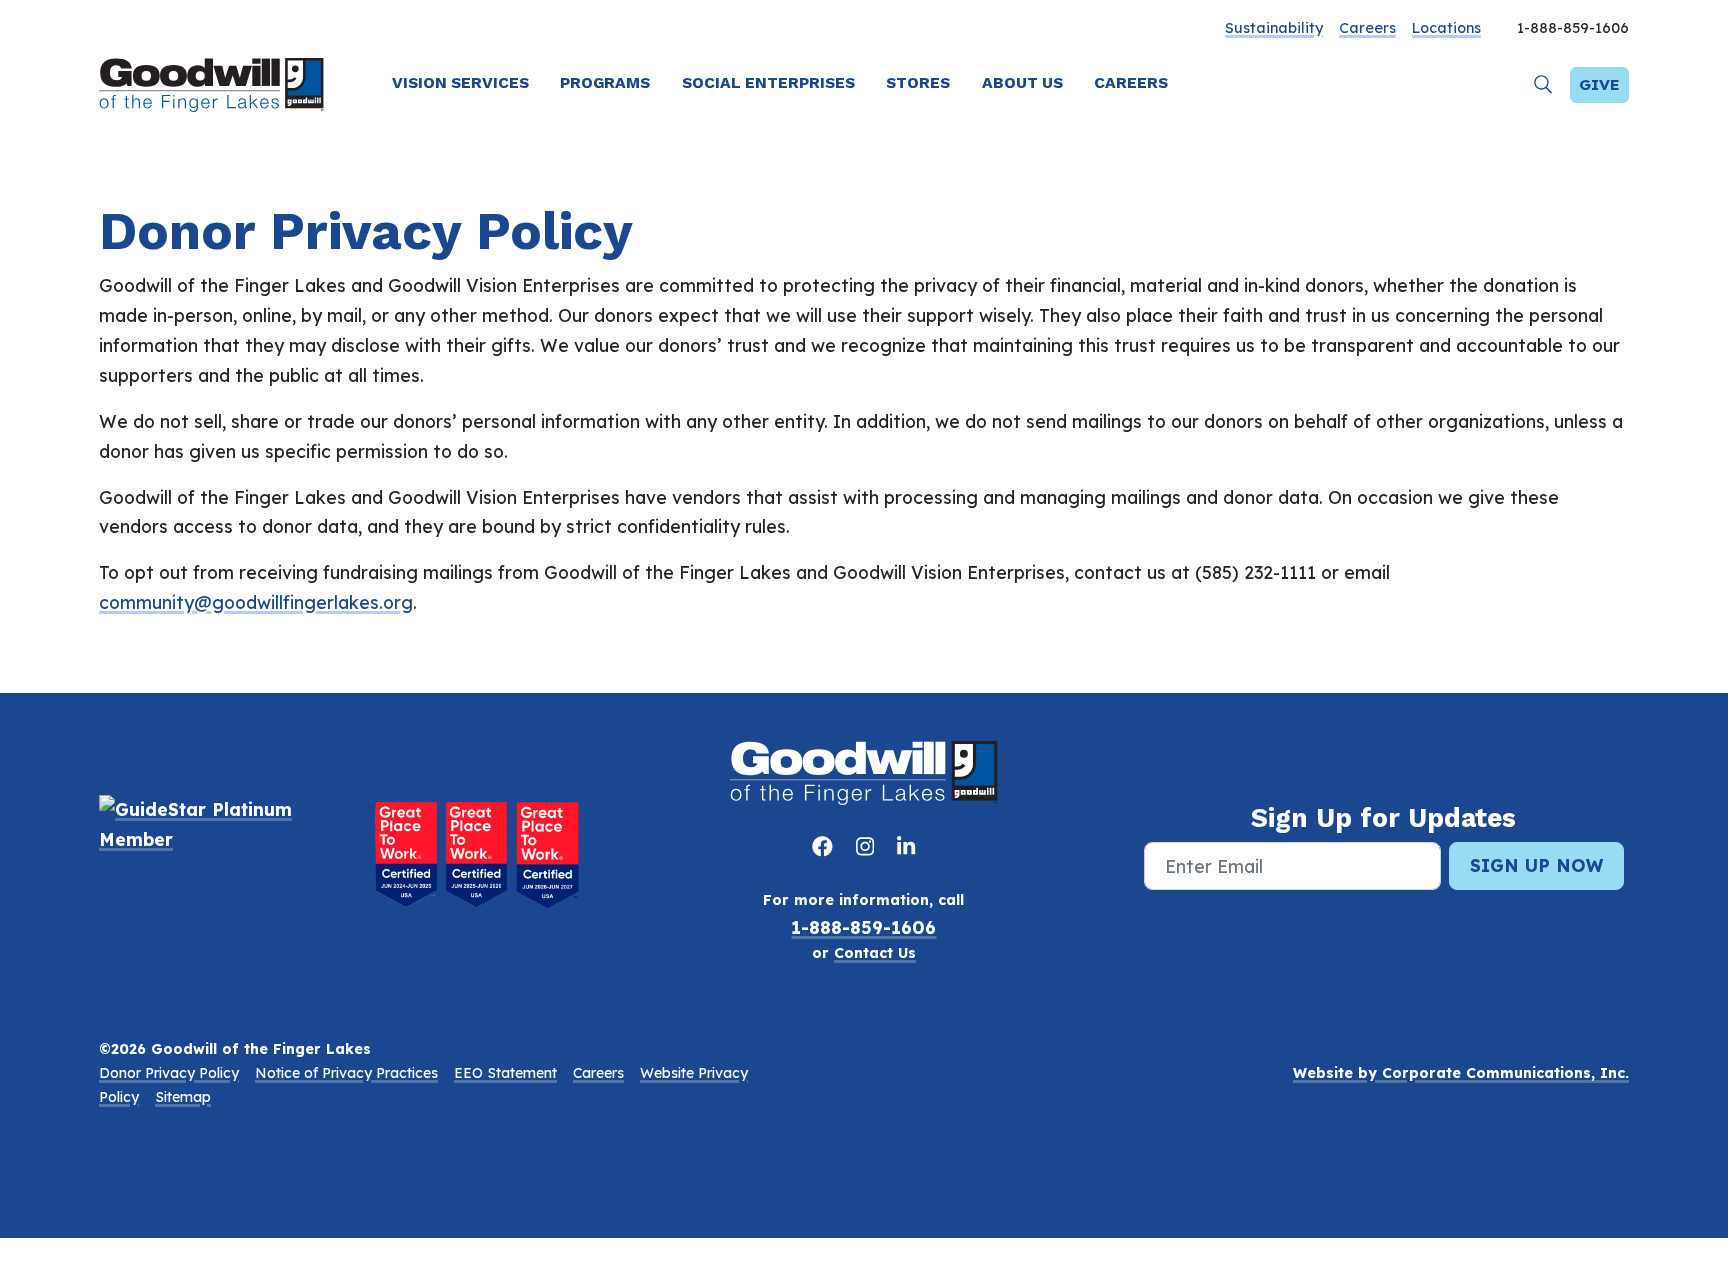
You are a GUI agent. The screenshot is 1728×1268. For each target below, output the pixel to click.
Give (1599, 84)
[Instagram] (868, 846)
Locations (1446, 28)
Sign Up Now (1536, 865)
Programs (605, 82)
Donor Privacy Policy (169, 1073)
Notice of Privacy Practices (346, 1073)
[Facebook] (826, 846)
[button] (1543, 84)
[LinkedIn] (906, 846)
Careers (1367, 28)
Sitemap (183, 1097)
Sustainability (1274, 28)
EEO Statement (505, 1073)
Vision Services (460, 82)
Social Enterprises (768, 82)
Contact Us (875, 953)
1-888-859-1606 (863, 927)
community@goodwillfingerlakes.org (256, 602)
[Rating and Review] (477, 853)
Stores (918, 82)
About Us (1022, 82)
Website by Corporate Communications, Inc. (1461, 1073)
